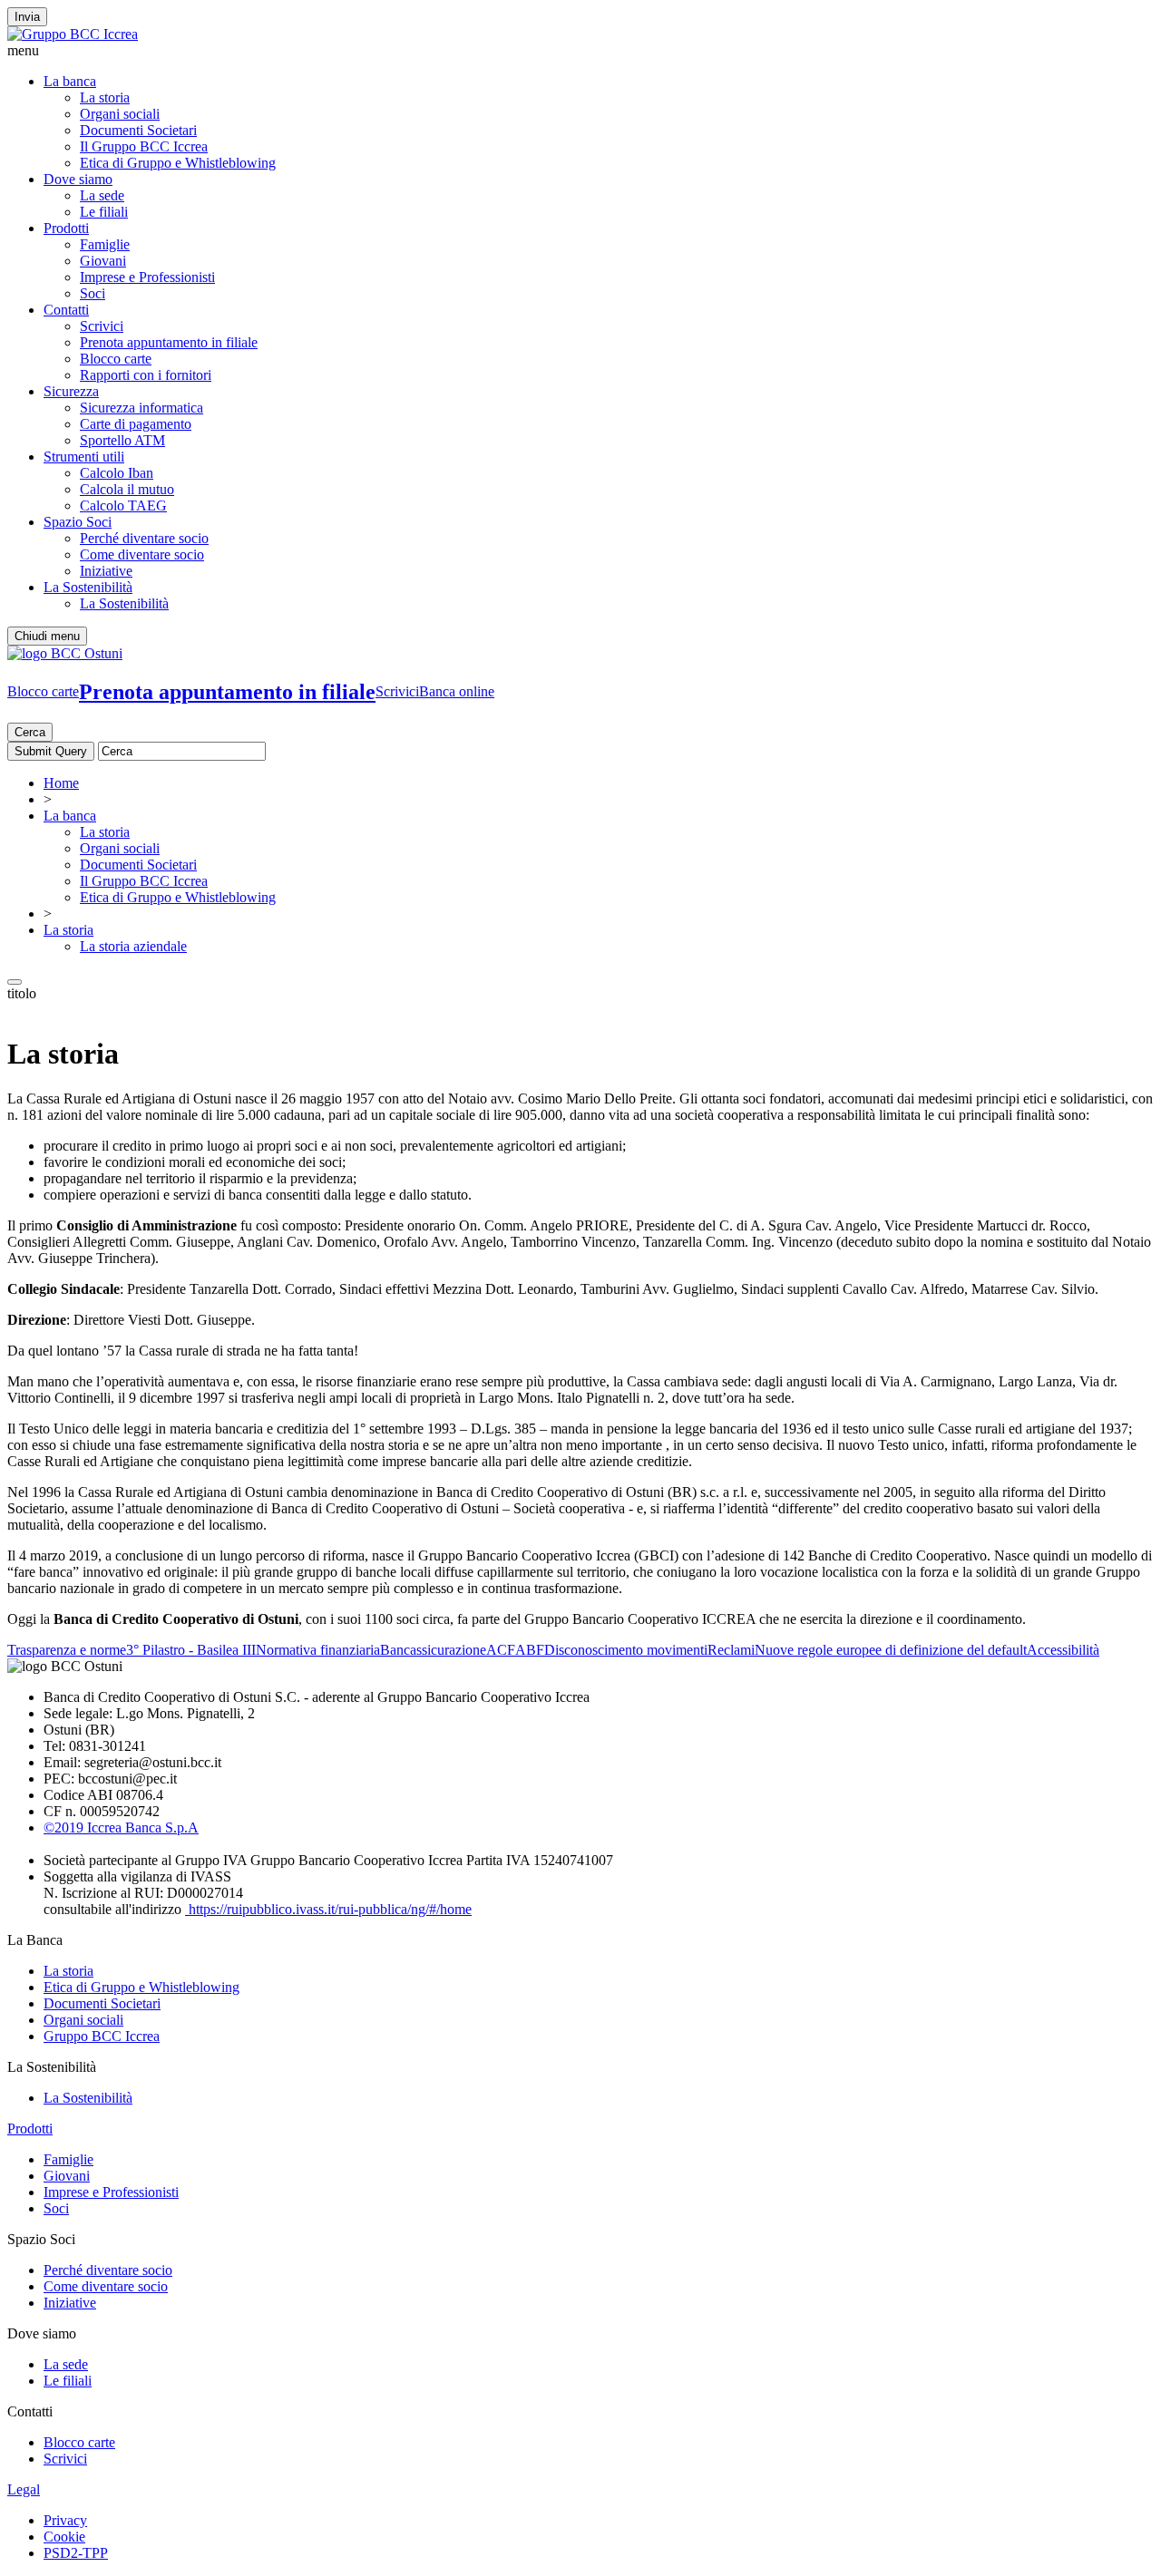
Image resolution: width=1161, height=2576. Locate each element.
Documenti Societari (138, 130)
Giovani (103, 261)
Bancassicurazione (433, 1650)
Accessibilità (1063, 1650)
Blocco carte (116, 359)
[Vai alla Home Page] (65, 653)
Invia (27, 17)
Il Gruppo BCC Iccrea (144, 146)
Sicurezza (71, 391)
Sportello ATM (122, 440)
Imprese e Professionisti (147, 277)
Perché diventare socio (144, 538)
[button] (580, 51)
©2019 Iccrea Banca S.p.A (121, 1828)
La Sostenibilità (88, 587)
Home (61, 783)
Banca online (457, 691)
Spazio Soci (78, 522)
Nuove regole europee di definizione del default (891, 1650)
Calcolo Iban (117, 473)
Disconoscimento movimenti (626, 1650)
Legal (24, 2489)
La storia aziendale (133, 946)
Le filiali (104, 212)
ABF (530, 1650)
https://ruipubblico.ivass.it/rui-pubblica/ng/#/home (328, 1909)
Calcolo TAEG (123, 505)
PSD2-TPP (76, 2553)
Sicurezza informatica (141, 408)
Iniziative (106, 571)
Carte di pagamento (136, 424)
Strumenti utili (84, 457)
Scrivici (102, 326)
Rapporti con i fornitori (146, 375)
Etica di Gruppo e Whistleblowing (178, 163)
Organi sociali (120, 114)
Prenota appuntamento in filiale (169, 342)
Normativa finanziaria (318, 1650)
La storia (105, 97)
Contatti (66, 310)
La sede (102, 195)
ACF (501, 1650)
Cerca (30, 732)
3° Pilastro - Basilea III (191, 1650)
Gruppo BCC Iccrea (102, 2036)
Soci (93, 293)
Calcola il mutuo (127, 489)
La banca (70, 81)
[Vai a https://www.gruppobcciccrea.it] (73, 34)
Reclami (731, 1650)
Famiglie (105, 244)
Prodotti (66, 228)
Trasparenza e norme (67, 1650)
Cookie (64, 2537)
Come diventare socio (142, 554)
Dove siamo (78, 179)
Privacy (65, 2520)
